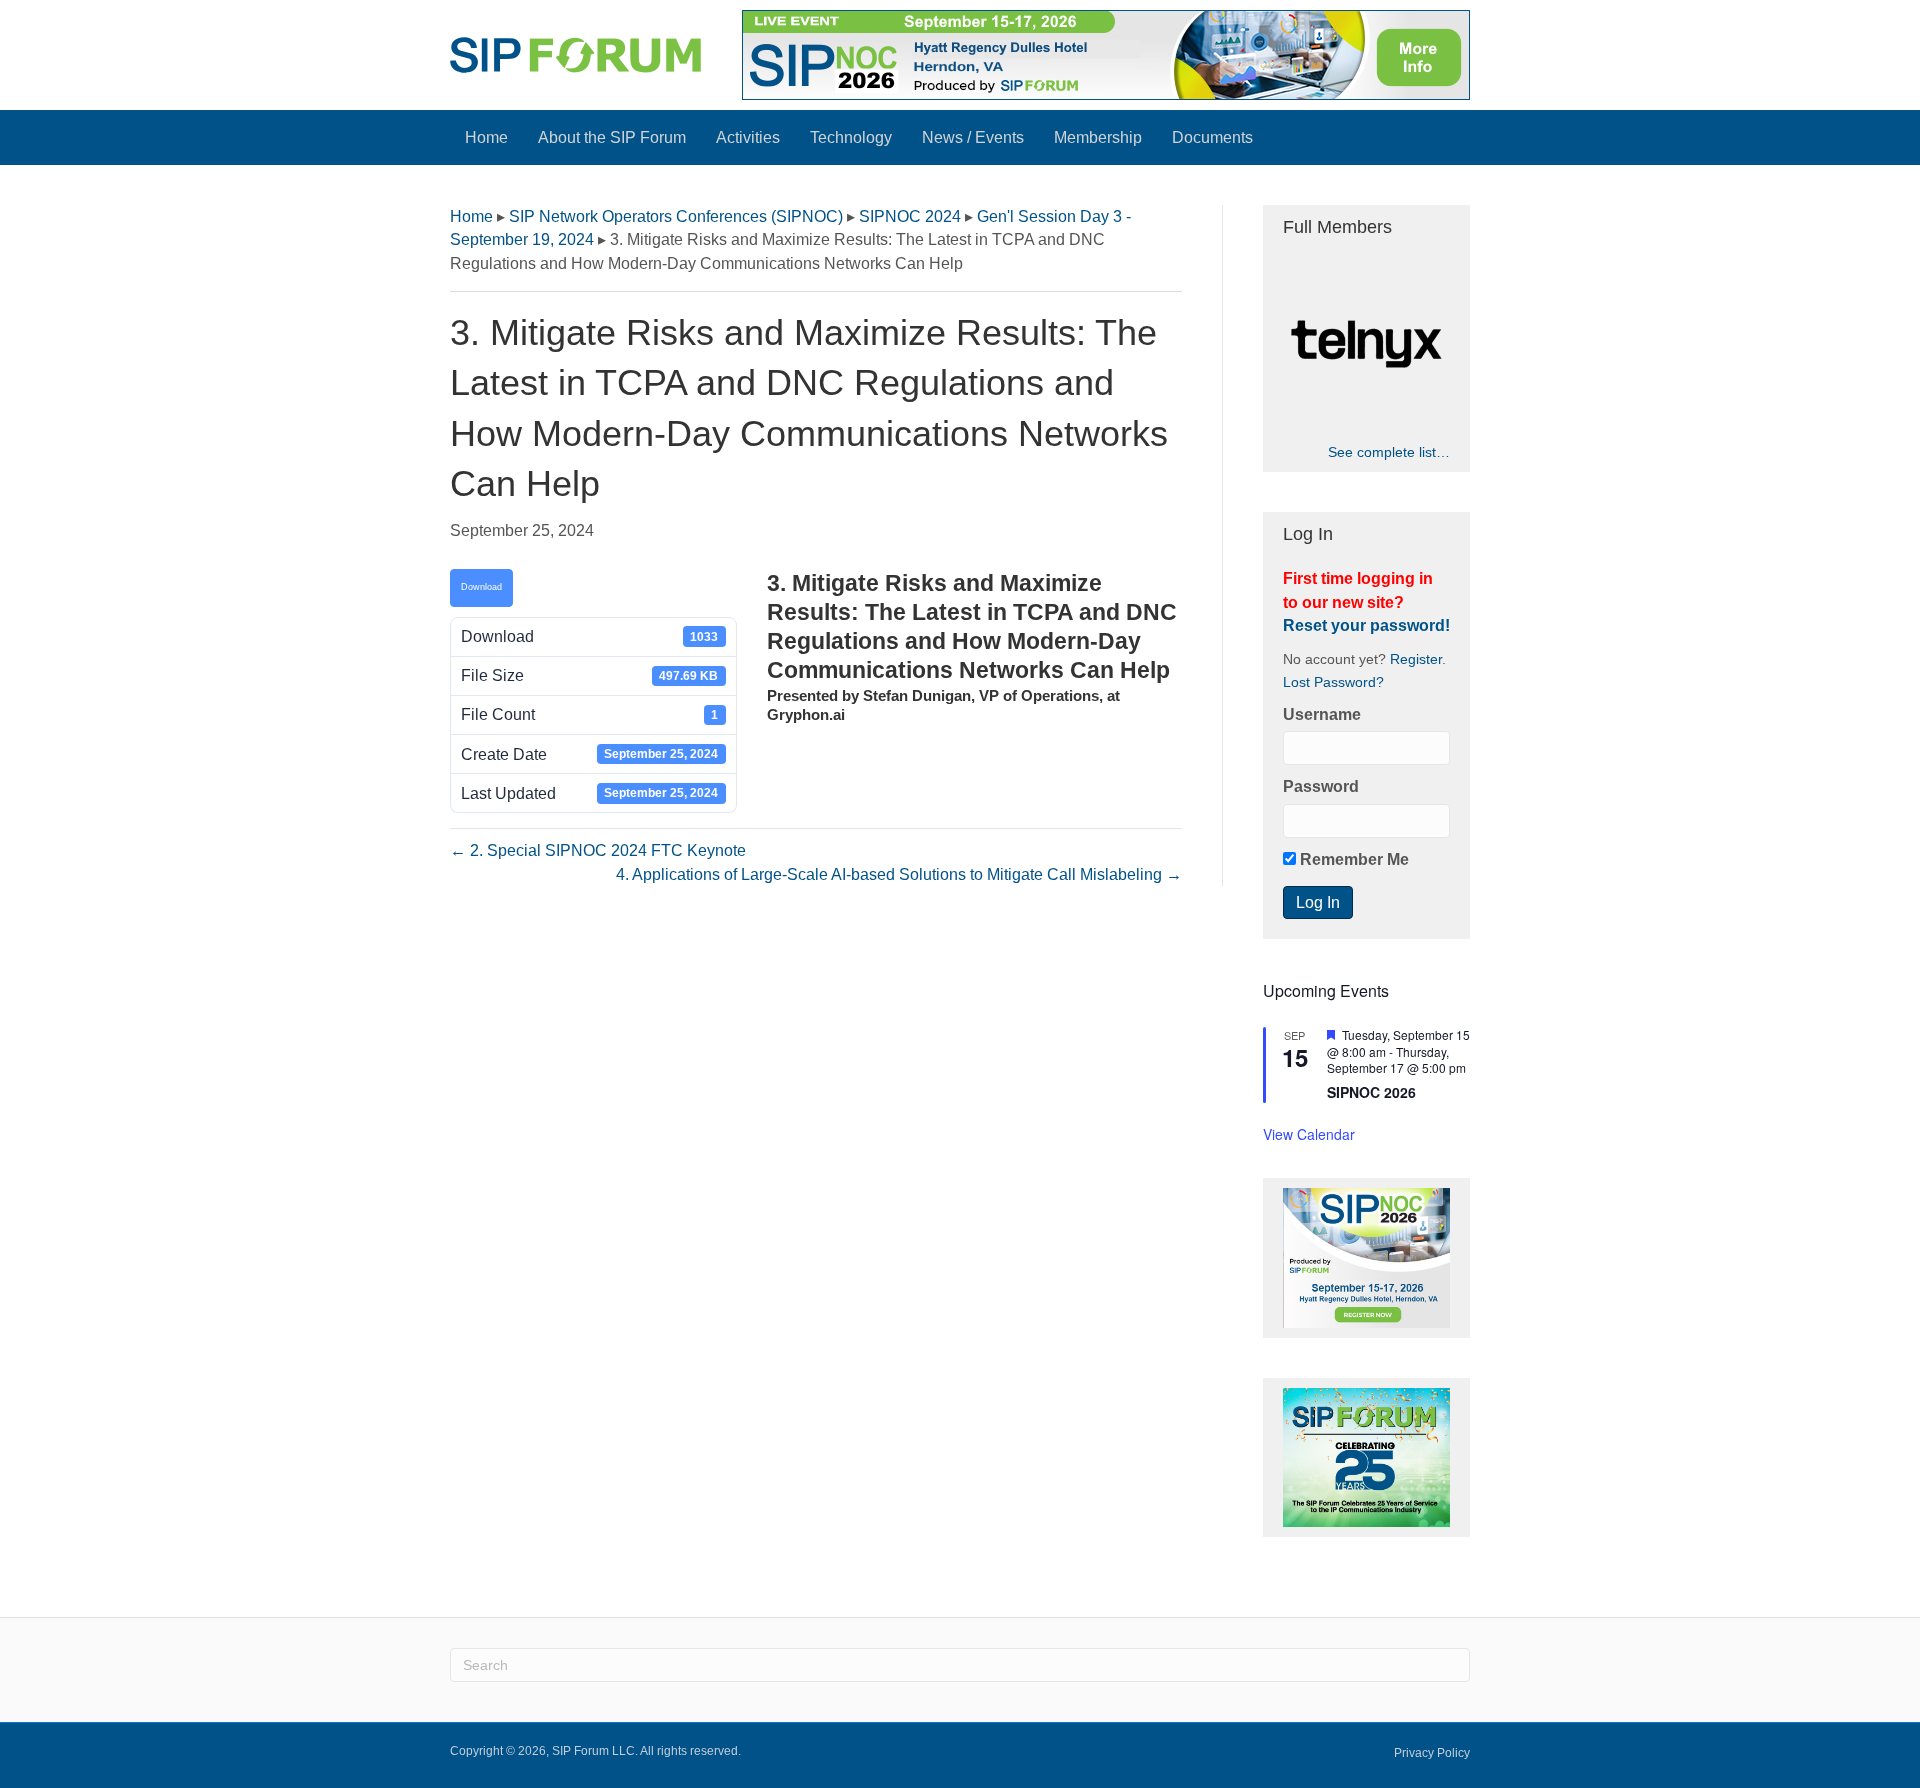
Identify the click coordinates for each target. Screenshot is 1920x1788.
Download (481, 587)
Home (486, 137)
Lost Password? (1333, 682)
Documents (1212, 137)
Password (1321, 786)
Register (1416, 659)
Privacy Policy (1432, 1753)
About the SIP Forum (612, 137)
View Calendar (1309, 1134)
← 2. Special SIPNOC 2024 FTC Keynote (598, 850)
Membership (1098, 137)
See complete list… (1389, 452)
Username (1322, 714)
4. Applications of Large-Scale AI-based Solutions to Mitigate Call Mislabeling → (899, 874)
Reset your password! (1366, 625)
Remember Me (1352, 859)
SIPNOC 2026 (1371, 1092)
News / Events (973, 137)
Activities (748, 137)
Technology (851, 137)
